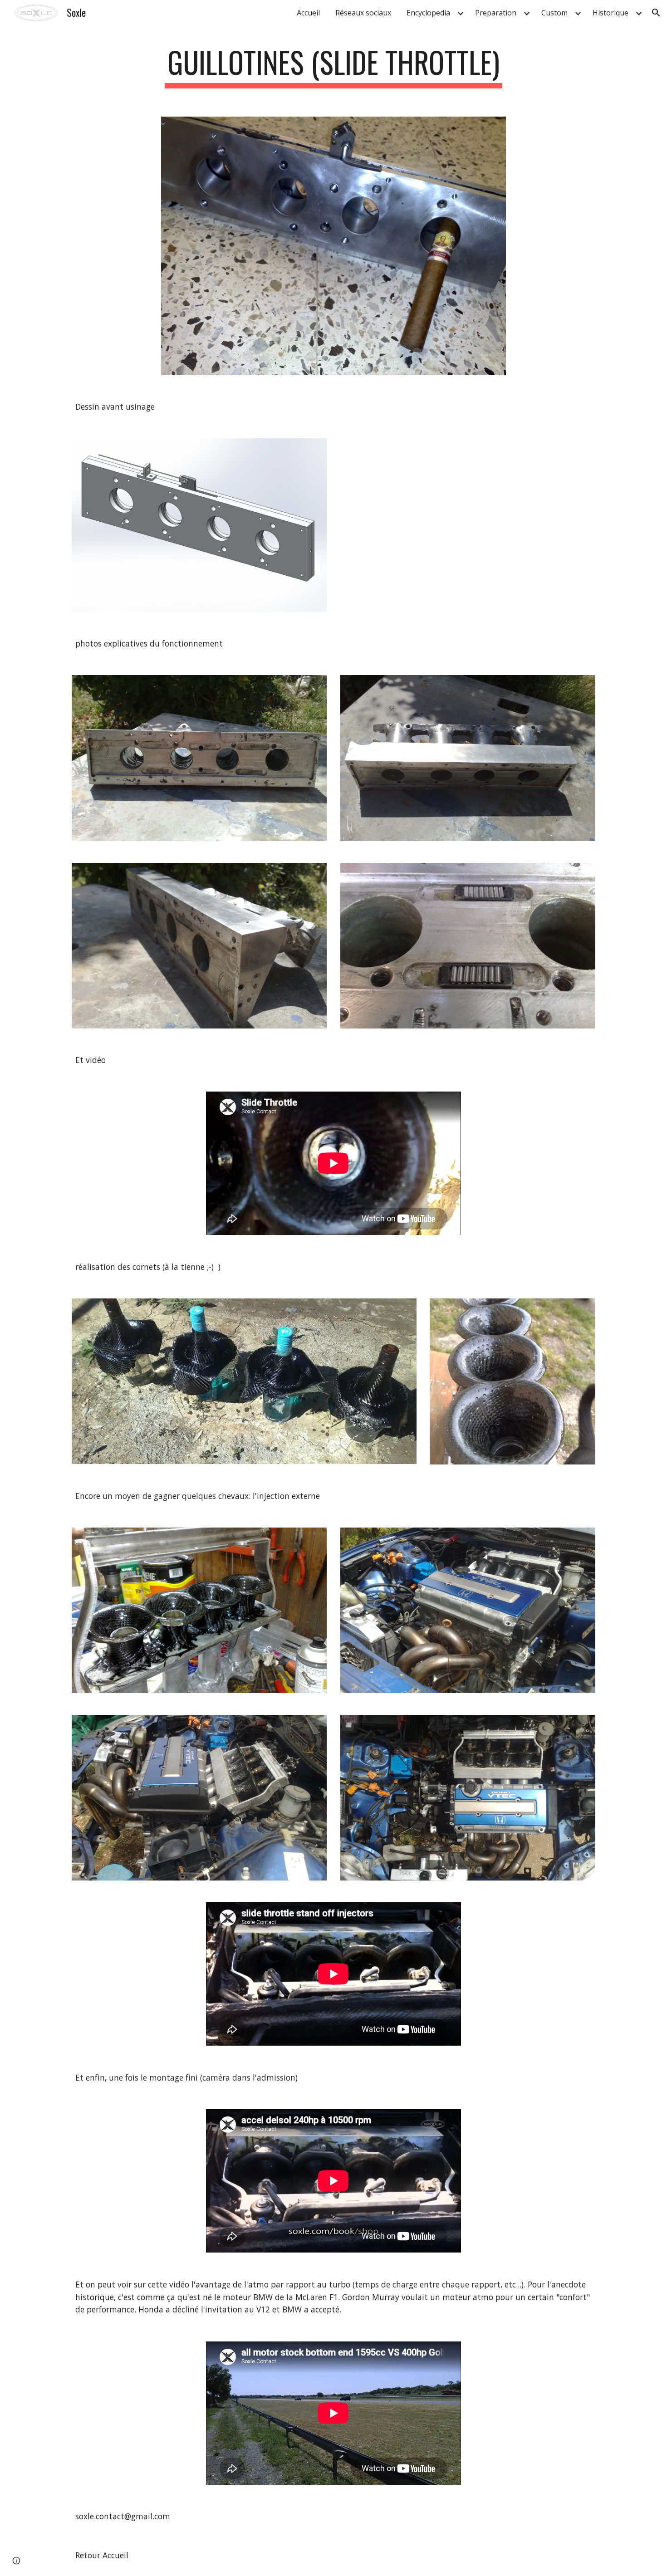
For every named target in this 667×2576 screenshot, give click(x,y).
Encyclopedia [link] (428, 13)
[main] (333, 66)
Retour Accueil (102, 2555)
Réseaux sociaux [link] (363, 13)
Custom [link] (554, 13)
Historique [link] (611, 13)
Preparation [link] (496, 13)
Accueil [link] (308, 13)
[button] (656, 13)
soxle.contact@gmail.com (123, 2516)
